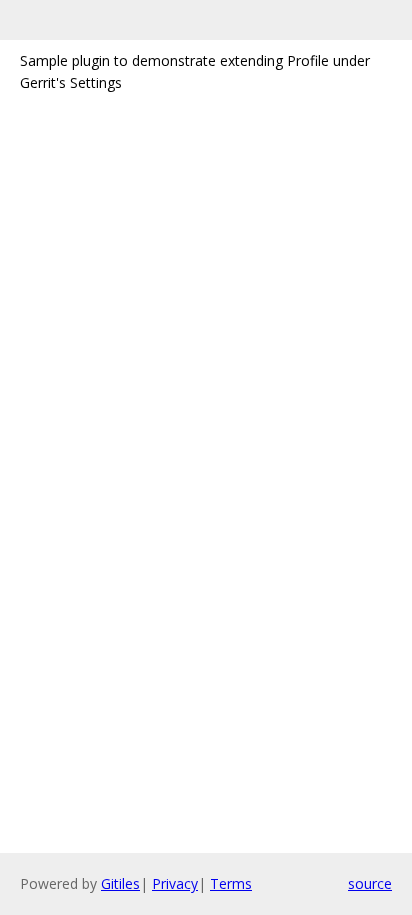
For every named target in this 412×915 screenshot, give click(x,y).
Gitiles (120, 883)
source (370, 883)
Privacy (175, 883)
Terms (231, 883)
